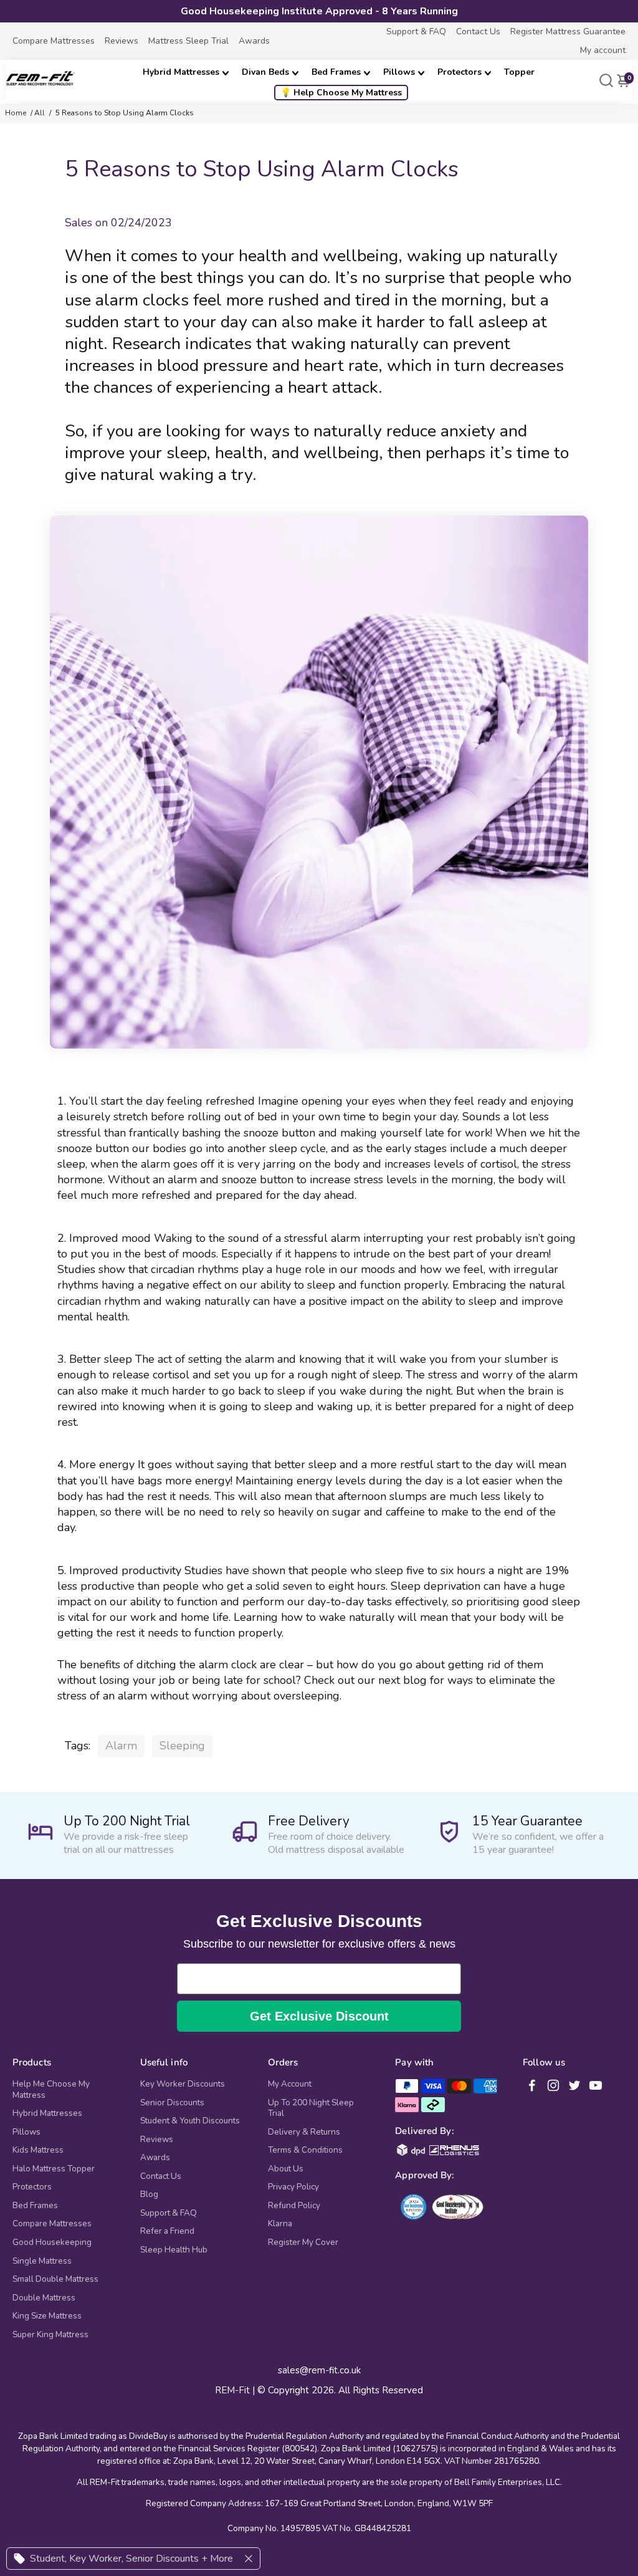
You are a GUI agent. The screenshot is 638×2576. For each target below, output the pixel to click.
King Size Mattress (47, 2316)
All (40, 113)
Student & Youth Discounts (190, 2121)
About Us (286, 2169)
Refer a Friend (167, 2231)
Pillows (399, 72)
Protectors (459, 72)
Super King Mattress (50, 2335)
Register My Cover (303, 2242)
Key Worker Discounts (183, 2084)
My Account (290, 2084)
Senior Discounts (172, 2103)
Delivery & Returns (304, 2132)
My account (603, 50)
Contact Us (478, 31)
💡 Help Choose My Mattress (341, 93)
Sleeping (182, 1746)
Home (16, 113)
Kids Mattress (38, 2150)
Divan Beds (265, 72)
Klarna (280, 2224)
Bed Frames (336, 72)
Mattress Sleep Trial (188, 41)
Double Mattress (44, 2298)
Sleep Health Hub (174, 2250)
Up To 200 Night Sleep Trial (311, 2108)
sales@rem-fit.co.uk (319, 2371)
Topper (519, 72)
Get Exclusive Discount (319, 2016)
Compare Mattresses (54, 41)
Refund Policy (294, 2206)
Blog (149, 2194)
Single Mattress (42, 2261)
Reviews (121, 41)
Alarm (121, 1746)
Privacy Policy (293, 2187)
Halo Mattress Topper (54, 2169)
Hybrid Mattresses (181, 72)
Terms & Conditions (305, 2150)
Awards (254, 41)
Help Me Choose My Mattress (51, 2089)
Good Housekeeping (52, 2242)
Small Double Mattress (55, 2279)
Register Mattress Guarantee (568, 31)
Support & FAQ (416, 31)
